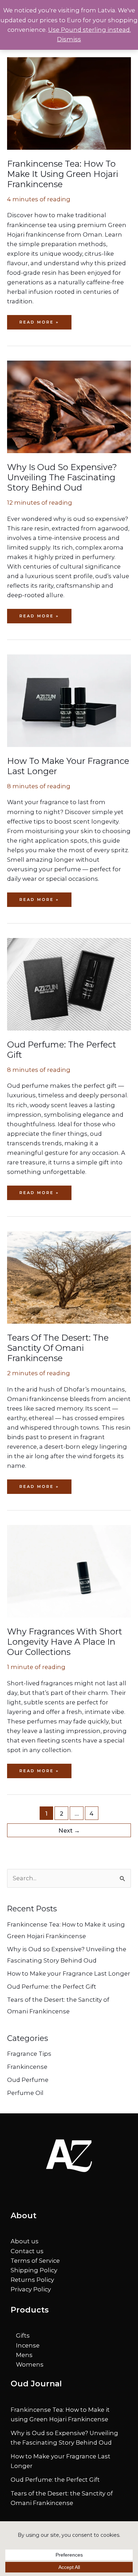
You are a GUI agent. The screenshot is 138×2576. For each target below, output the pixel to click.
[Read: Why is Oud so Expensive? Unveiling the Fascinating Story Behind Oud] (69, 406)
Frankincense (27, 2067)
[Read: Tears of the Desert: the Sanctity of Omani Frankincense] (69, 1277)
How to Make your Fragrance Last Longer (69, 1973)
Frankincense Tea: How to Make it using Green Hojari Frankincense (63, 174)
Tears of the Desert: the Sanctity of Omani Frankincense (58, 1348)
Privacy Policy (31, 2289)
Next (69, 1830)
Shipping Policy (34, 2270)
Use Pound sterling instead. (90, 30)
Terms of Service (35, 2261)
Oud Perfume (28, 2080)
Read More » (41, 324)
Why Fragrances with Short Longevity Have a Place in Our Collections (65, 1642)
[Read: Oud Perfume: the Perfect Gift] (69, 984)
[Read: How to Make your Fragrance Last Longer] (69, 700)
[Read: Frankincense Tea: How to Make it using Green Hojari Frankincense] (69, 103)
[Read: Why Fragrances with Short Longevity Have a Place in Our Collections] (69, 1571)
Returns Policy (32, 2280)
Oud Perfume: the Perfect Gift (52, 1987)
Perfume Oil (25, 2093)
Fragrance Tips (29, 2054)
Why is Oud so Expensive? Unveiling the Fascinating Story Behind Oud (62, 477)
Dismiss (69, 39)
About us (25, 2241)
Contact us (27, 2251)
